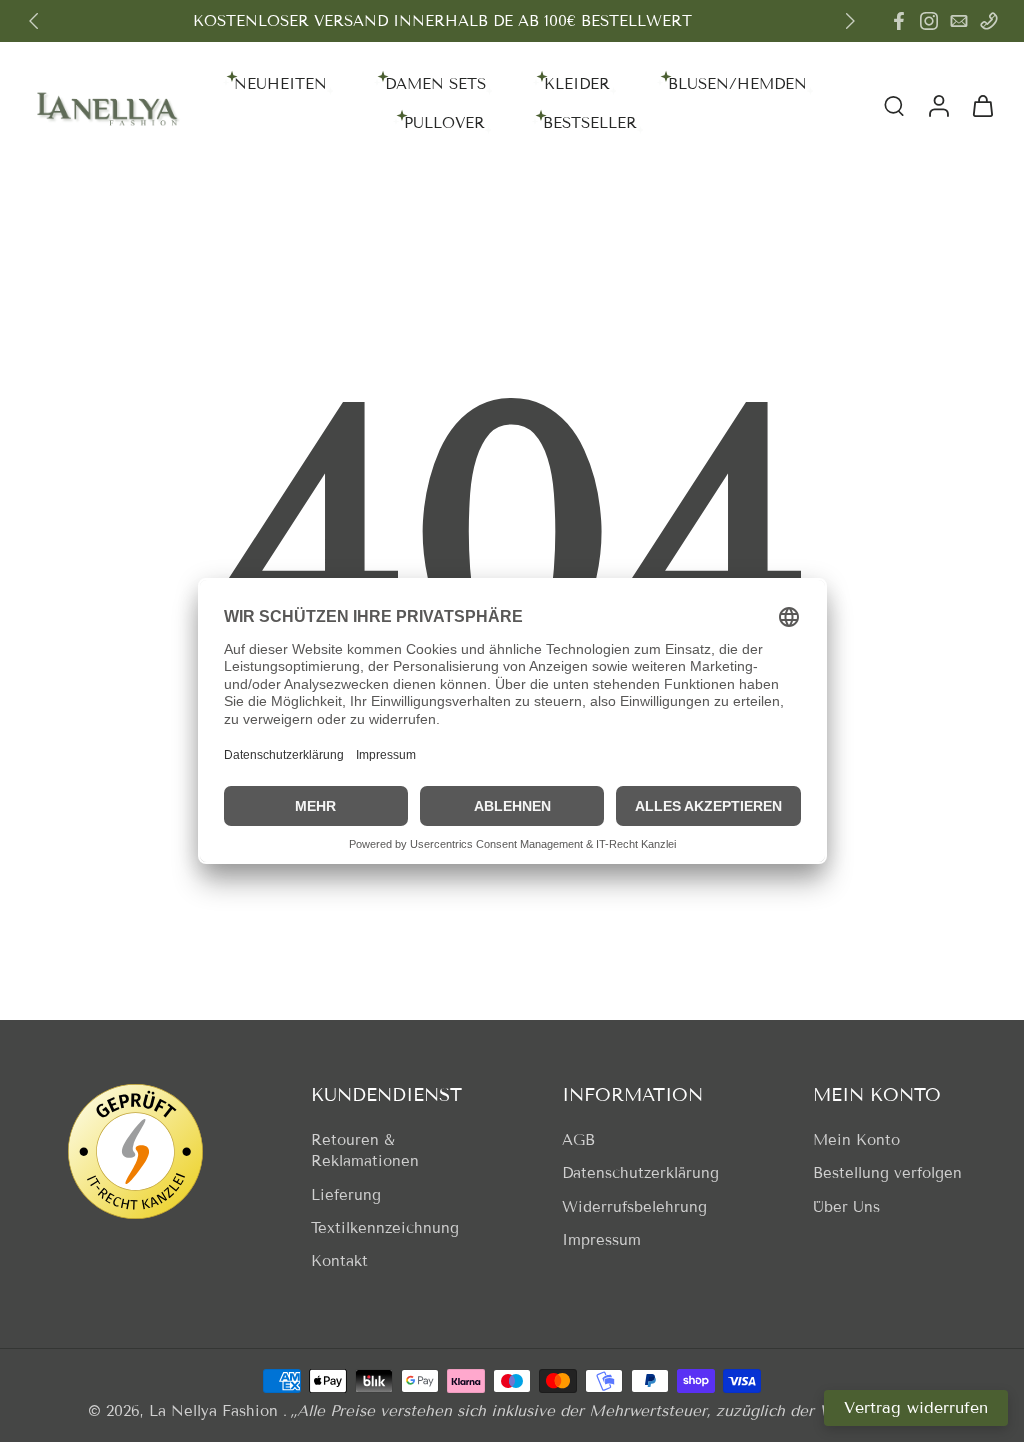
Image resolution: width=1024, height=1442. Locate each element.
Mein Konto (856, 1140)
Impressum (601, 1240)
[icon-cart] (982, 105)
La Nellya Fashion (216, 1411)
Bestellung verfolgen (887, 1173)
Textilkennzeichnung (385, 1228)
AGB (578, 1140)
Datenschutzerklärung (640, 1173)
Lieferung (346, 1195)
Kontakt (339, 1261)
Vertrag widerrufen (916, 1407)
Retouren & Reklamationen (365, 1150)
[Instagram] (929, 21)
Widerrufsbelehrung (634, 1207)
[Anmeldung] (938, 105)
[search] (894, 105)
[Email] (959, 21)
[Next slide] (850, 21)
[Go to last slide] (34, 21)
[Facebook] (899, 21)
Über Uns (846, 1207)
